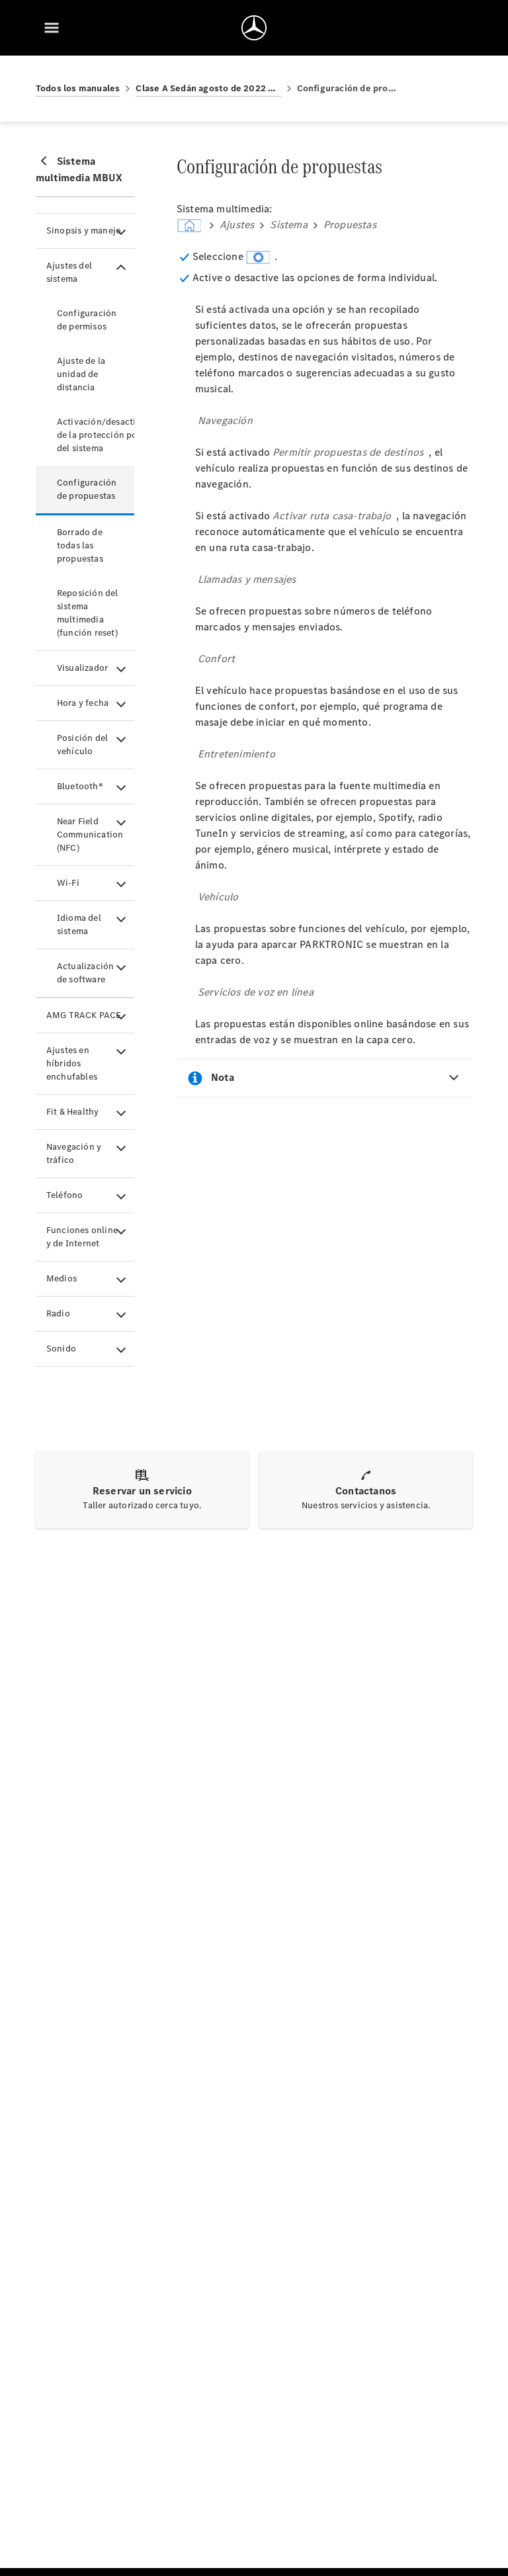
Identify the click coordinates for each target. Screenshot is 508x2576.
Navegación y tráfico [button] (74, 1153)
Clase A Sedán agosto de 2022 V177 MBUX (208, 88)
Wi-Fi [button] (68, 883)
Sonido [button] (61, 1349)
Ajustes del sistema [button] (69, 272)
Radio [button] (58, 1313)
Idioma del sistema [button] (79, 924)
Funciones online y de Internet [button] (82, 1237)
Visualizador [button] (82, 668)
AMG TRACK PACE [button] (84, 1015)
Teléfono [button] (65, 1195)
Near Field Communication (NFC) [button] (90, 835)
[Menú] (52, 28)
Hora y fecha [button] (83, 703)
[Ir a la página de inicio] (254, 28)
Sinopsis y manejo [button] (84, 231)
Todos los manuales (78, 88)
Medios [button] (62, 1278)
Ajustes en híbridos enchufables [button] (72, 1063)
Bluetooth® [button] (80, 786)
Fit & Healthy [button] (73, 1112)
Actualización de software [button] (86, 973)
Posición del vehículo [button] (82, 745)
